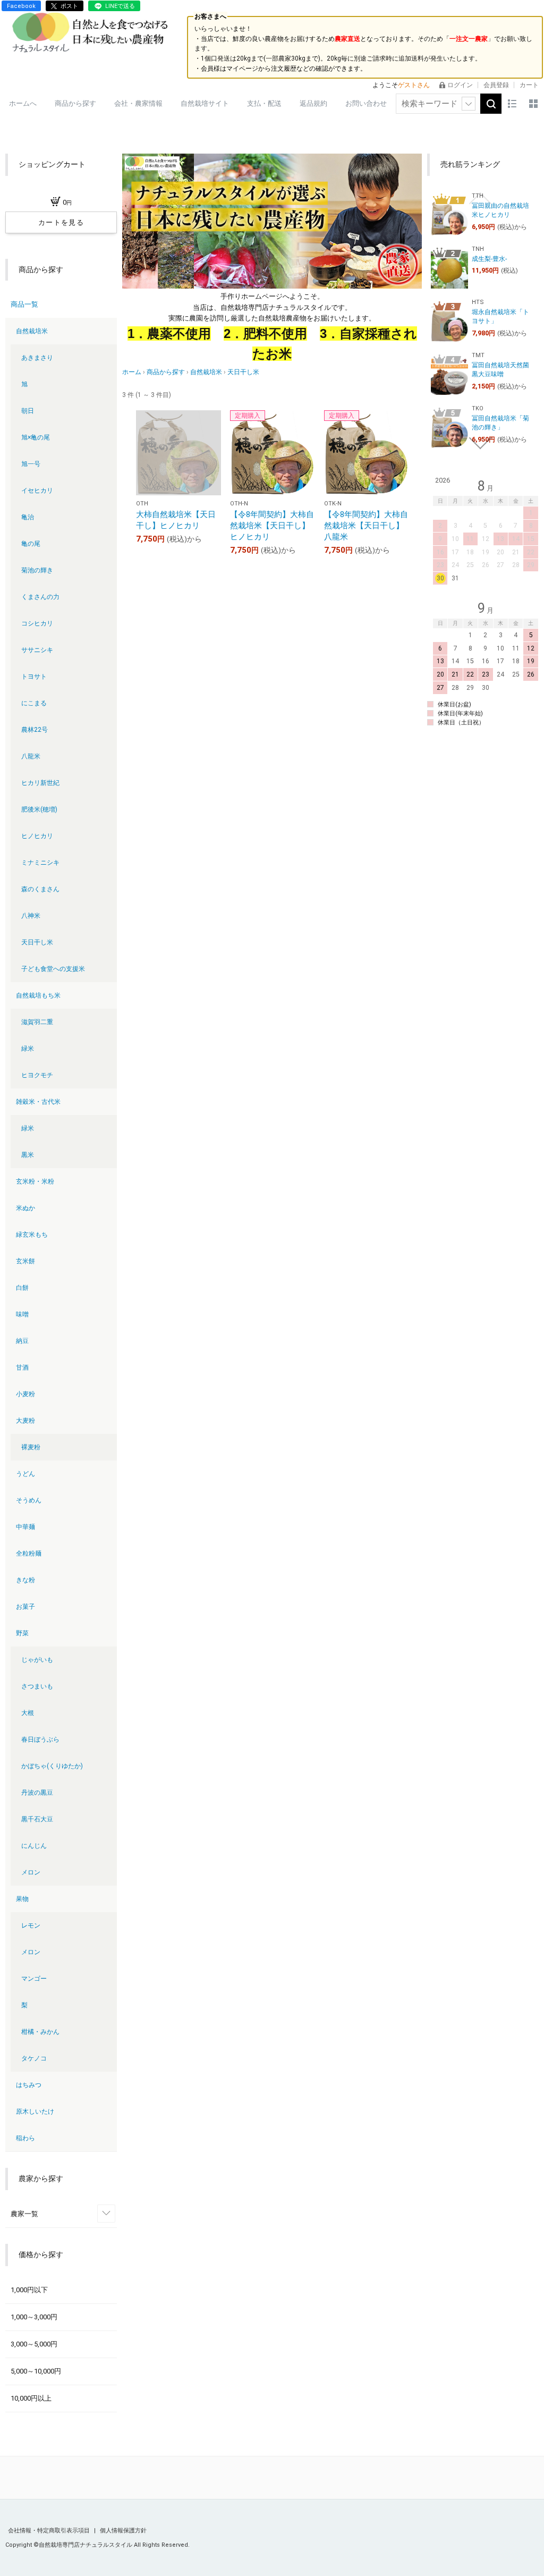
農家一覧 (24, 2214)
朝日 (28, 411)
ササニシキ (37, 650)
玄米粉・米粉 (35, 1181)
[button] (480, 198)
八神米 (31, 916)
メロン (31, 1872)
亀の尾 (31, 544)
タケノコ (34, 2058)
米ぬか (25, 1208)
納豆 (22, 1341)
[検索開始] (491, 104)
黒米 (28, 1155)
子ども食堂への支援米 (53, 969)
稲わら (25, 2138)
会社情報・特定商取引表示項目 (50, 2531)
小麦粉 (25, 1394)
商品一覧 (24, 304)
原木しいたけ (35, 2112)
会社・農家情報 (138, 103)
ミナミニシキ (40, 863)
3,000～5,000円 (34, 2344)
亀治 (28, 517)
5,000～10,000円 (36, 2371)
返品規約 (313, 103)
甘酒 (22, 1367)
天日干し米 (37, 942)
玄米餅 (25, 1261)
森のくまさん (40, 889)
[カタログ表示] (533, 104)
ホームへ (23, 103)
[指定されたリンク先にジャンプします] (272, 221)
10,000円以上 (31, 2398)
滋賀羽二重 (37, 1022)
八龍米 (31, 756)
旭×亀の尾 (36, 437)
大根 (28, 1713)
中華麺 (25, 1527)
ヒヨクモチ (37, 1075)
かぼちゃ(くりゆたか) (52, 1766)
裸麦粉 (31, 1447)
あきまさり (37, 358)
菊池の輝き (37, 570)
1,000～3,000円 (34, 2317)
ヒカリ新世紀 (40, 783)
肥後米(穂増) (39, 809)
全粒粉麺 (29, 1553)
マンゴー (34, 1979)
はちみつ (29, 2085)
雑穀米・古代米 (38, 1102)
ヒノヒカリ (37, 836)
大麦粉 (25, 1421)
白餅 (22, 1288)
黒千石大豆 (37, 1819)
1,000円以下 (29, 2290)
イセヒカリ (37, 491)
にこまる (34, 703)
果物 (22, 1899)
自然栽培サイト (205, 103)
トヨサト (34, 677)
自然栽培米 (32, 331)
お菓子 (25, 1607)
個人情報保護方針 (123, 2531)
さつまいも (37, 1686)
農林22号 (35, 730)
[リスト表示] (512, 104)
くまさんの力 (40, 597)
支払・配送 (264, 103)
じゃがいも (37, 1660)
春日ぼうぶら (40, 1739)
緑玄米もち (32, 1235)
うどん (25, 1474)
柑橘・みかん (40, 2032)
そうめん (29, 1500)
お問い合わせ (366, 103)
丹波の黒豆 (37, 1793)
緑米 (28, 1049)
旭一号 (31, 464)
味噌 (22, 1314)
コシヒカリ (37, 623)
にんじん (34, 1846)
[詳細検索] (469, 104)
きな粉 (25, 1580)
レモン (31, 1925)
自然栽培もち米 (38, 995)
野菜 (22, 1633)
